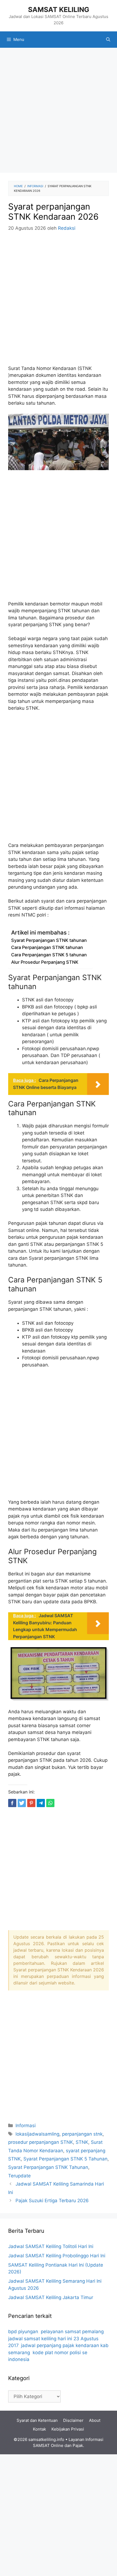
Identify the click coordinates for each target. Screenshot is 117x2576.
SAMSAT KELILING (59, 10)
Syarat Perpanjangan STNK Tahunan (48, 2167)
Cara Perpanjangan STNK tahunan (47, 947)
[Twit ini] (22, 1803)
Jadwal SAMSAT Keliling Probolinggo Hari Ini (57, 2256)
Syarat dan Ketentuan (37, 2420)
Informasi (26, 2126)
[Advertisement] (59, 112)
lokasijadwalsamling (37, 2134)
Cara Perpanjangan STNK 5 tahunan (49, 955)
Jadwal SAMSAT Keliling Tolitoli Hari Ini (51, 2246)
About (95, 2420)
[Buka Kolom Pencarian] (108, 40)
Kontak (39, 2429)
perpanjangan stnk (82, 2134)
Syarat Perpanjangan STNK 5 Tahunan (65, 2159)
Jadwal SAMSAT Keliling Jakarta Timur (51, 2297)
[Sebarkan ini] (12, 1803)
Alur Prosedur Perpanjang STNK (45, 962)
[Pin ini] (31, 1803)
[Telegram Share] (41, 1803)
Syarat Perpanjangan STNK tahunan (49, 940)
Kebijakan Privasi (68, 2429)
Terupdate (19, 2176)
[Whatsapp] (50, 1803)
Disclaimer (73, 2420)
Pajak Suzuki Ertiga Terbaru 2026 (52, 2201)
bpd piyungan (23, 2332)
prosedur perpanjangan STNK (41, 2142)
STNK (82, 2142)
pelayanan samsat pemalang (72, 2332)
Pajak (78, 2445)
